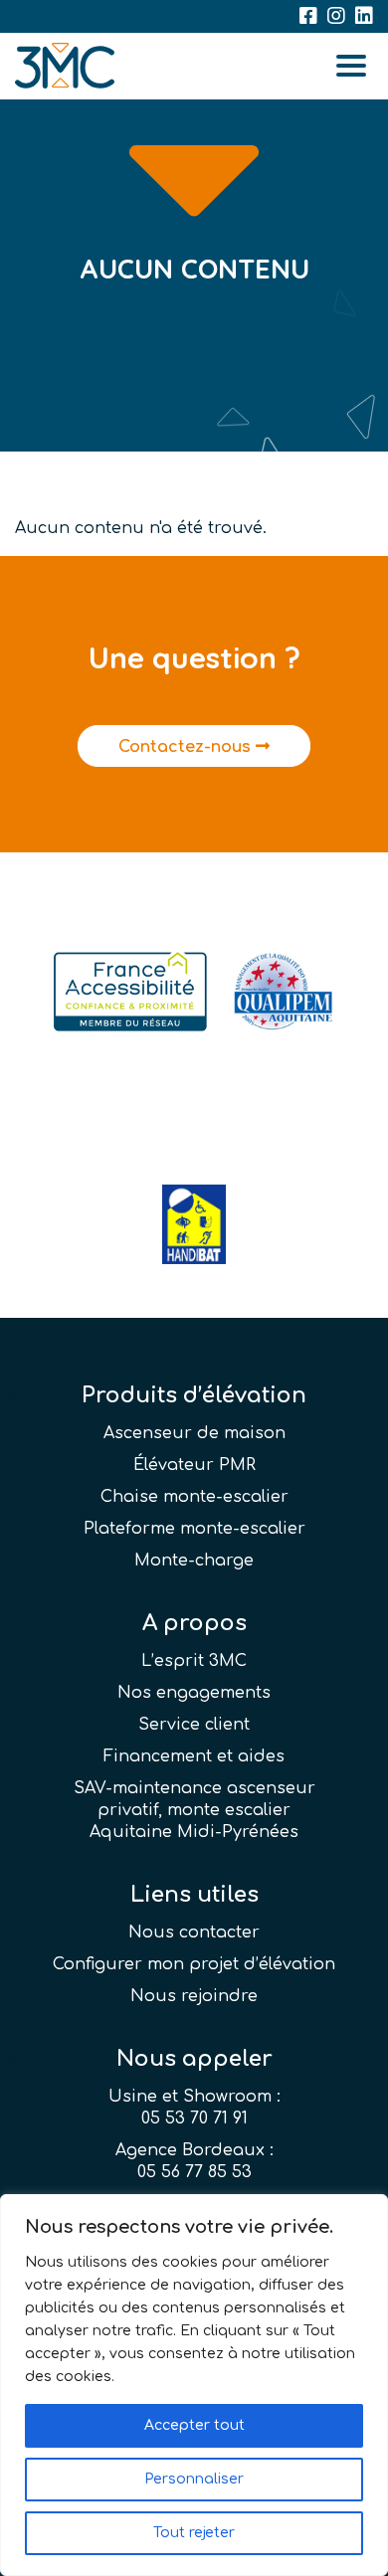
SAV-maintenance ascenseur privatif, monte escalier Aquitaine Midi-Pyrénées (194, 1810)
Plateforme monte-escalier (194, 1529)
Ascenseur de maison (194, 1433)
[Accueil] (65, 66)
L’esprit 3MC (194, 1661)
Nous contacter (194, 1932)
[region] (194, 2385)
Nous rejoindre (194, 1996)
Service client (194, 1725)
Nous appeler (194, 2059)
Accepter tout (194, 2425)
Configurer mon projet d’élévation (194, 1964)
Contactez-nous (187, 747)
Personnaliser (194, 2479)
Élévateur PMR (194, 1465)
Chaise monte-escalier (194, 1497)
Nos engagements (194, 1693)
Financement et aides (194, 1756)
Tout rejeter (194, 2533)
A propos (194, 1623)
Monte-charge (194, 1561)
